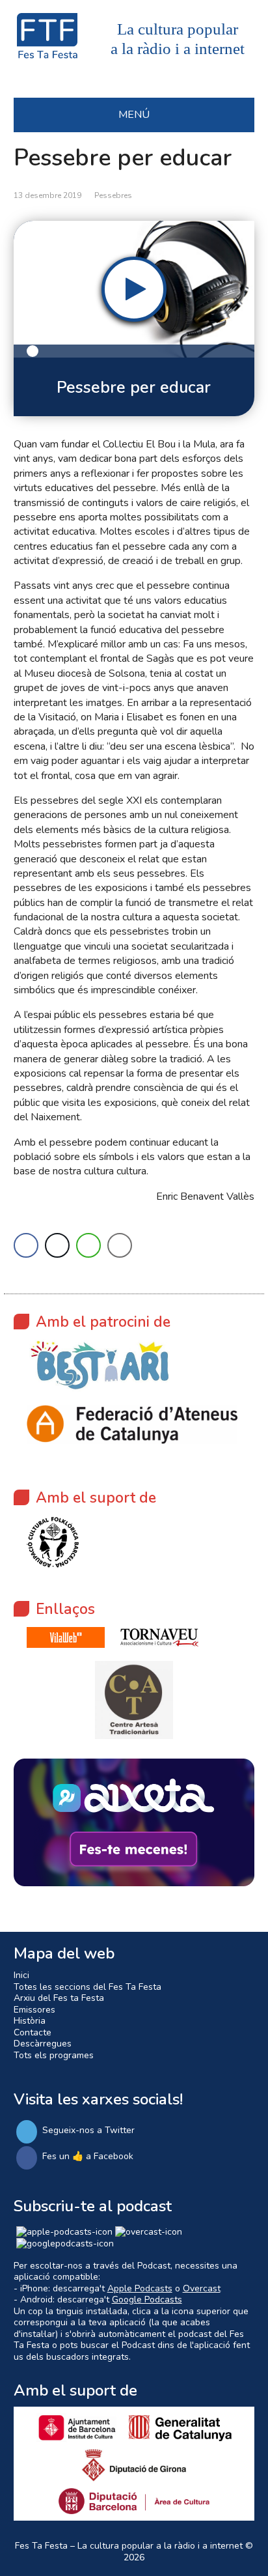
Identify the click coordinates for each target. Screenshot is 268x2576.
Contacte (33, 2032)
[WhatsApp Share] (88, 1245)
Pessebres (113, 195)
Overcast (202, 2288)
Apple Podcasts (140, 2288)
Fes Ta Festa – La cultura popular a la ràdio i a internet (129, 2546)
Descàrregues (43, 2044)
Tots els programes (54, 2055)
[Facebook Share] (26, 1245)
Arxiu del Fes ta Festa (59, 1998)
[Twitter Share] (57, 1245)
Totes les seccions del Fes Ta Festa (87, 1987)
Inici (21, 1975)
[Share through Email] (120, 1245)
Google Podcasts (147, 2300)
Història (30, 2021)
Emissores (34, 2010)
